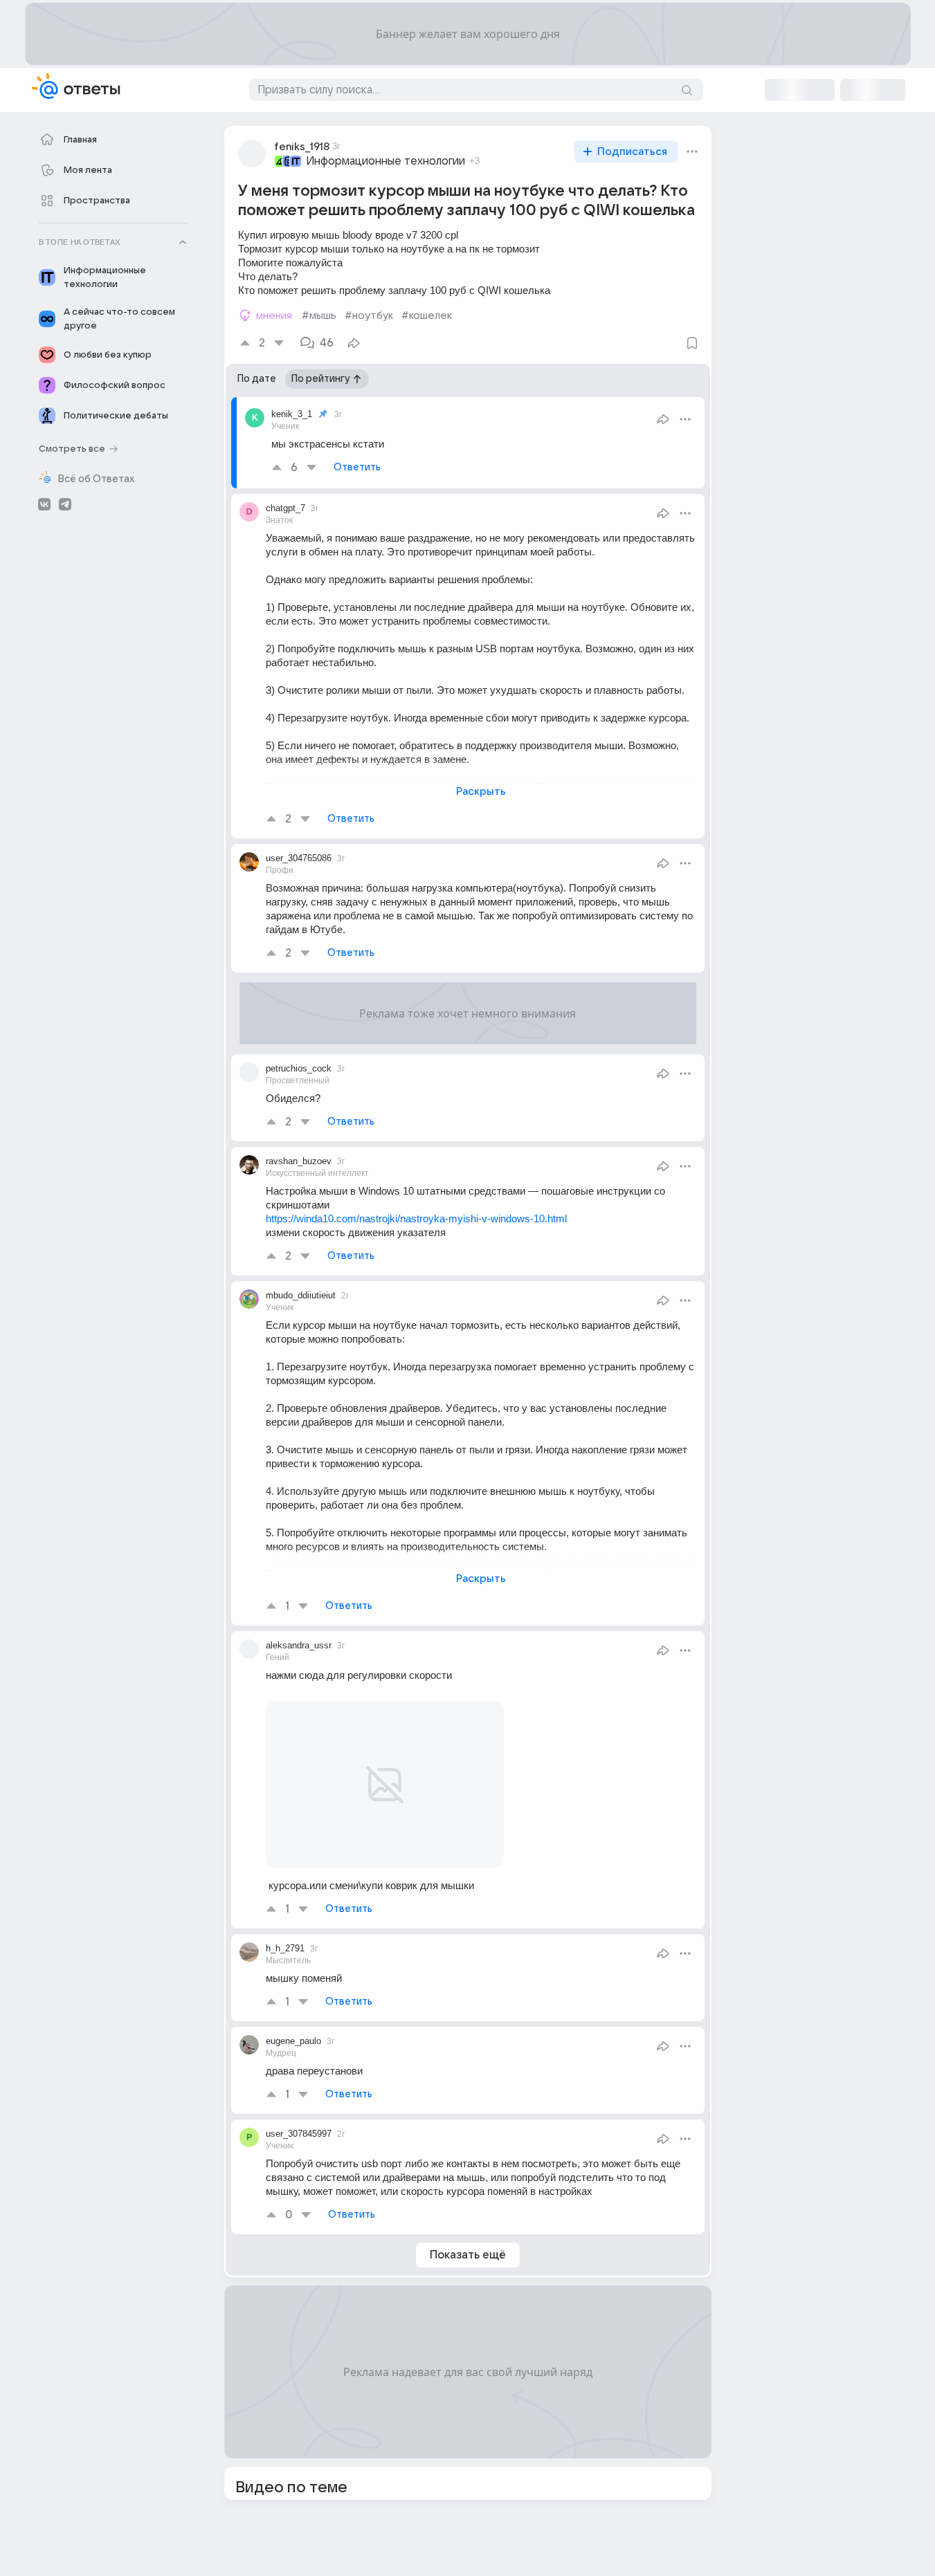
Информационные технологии (385, 161)
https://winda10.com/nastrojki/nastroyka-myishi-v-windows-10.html (416, 1218)
